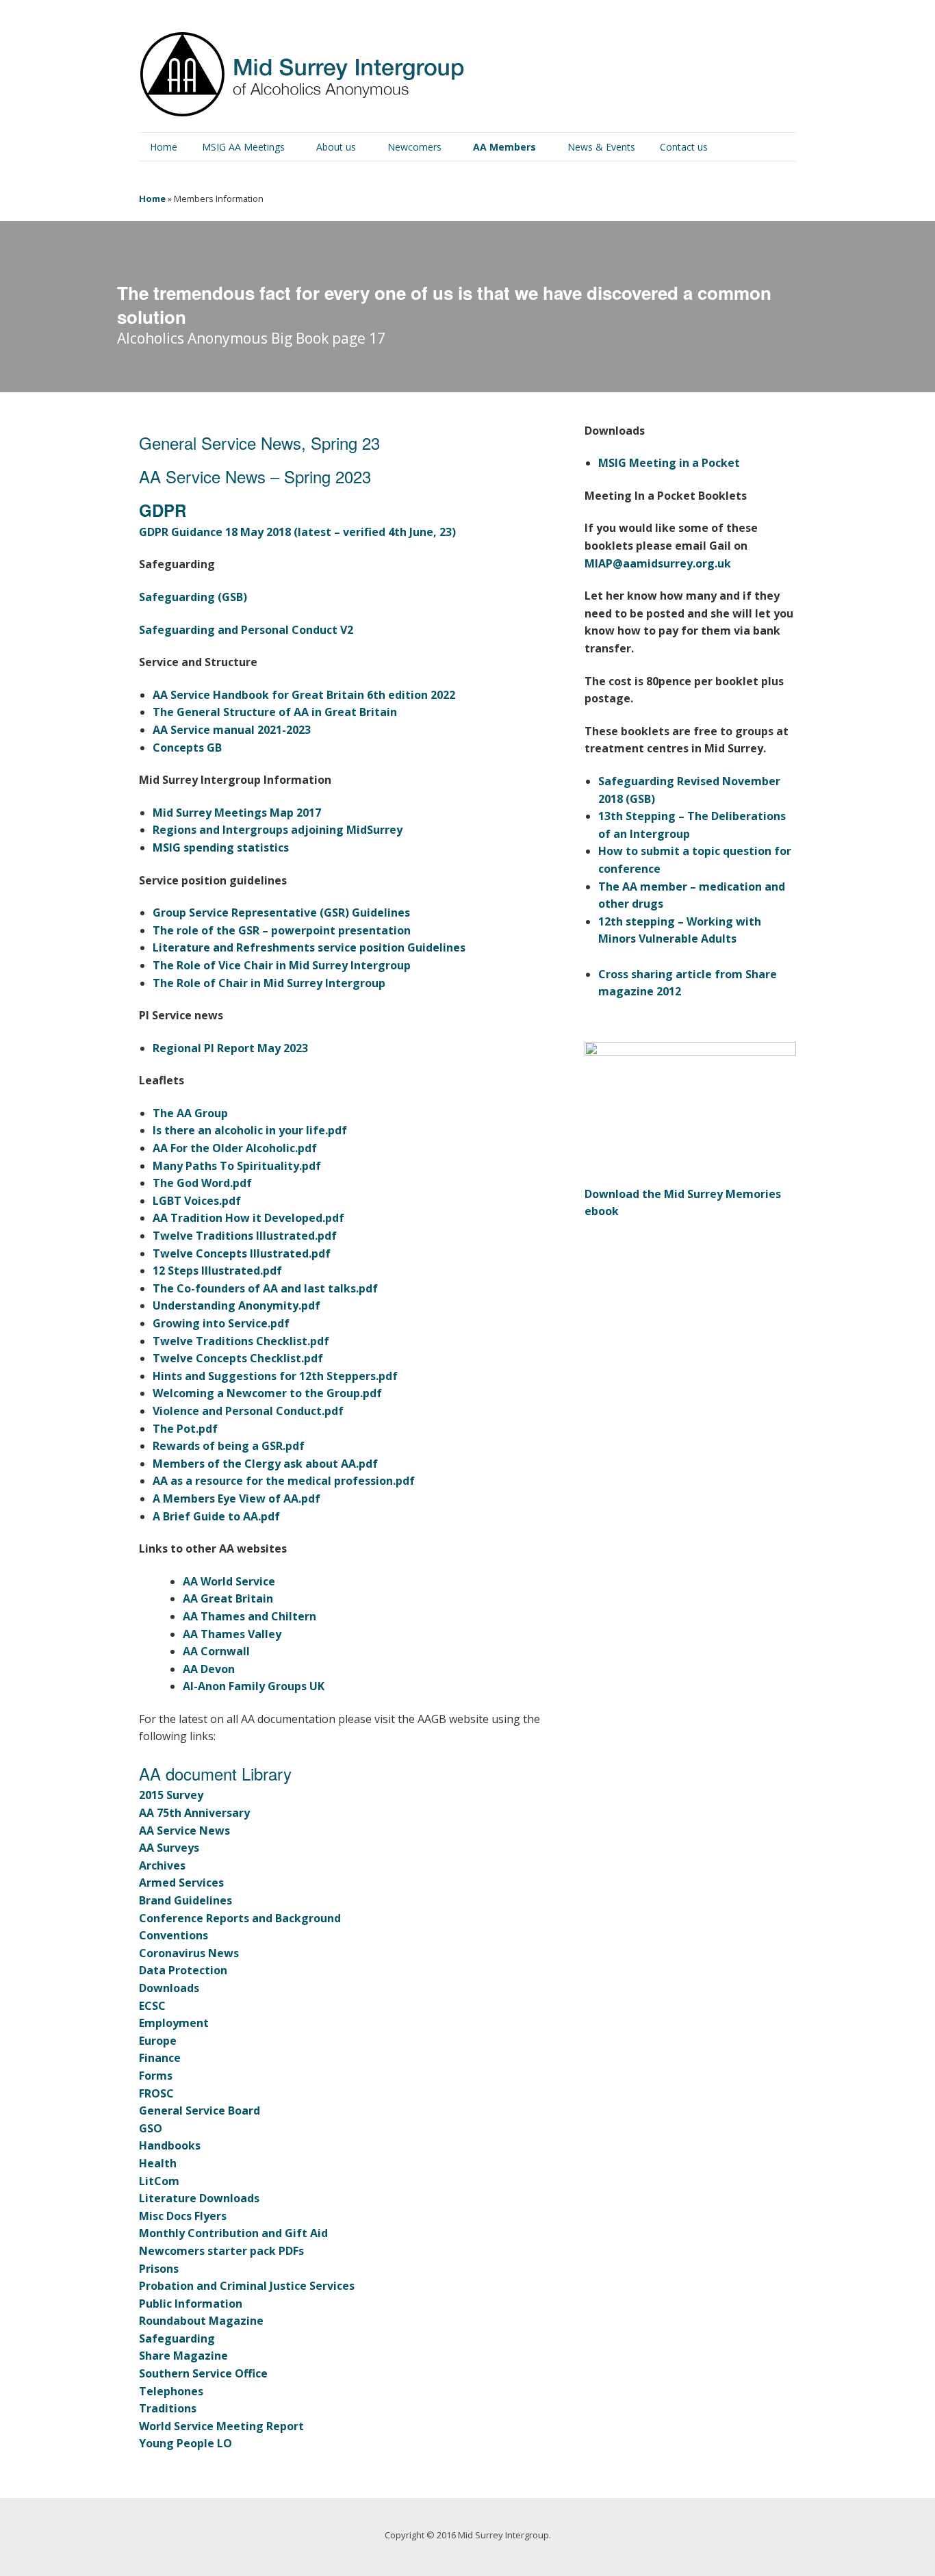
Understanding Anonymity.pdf (236, 1305)
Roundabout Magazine (201, 2321)
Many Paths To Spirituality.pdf (237, 1166)
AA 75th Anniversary (194, 1813)
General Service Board (200, 2110)
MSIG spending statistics (221, 847)
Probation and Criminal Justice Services (247, 2286)
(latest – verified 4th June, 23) (375, 532)
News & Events (601, 147)
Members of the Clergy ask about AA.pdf (265, 1464)
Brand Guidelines (185, 1900)
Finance (160, 2058)
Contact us (684, 147)
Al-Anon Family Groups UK (254, 1686)
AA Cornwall (216, 1651)
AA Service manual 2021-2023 (232, 730)
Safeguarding (177, 2338)
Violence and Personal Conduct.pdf (248, 1411)
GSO (151, 2128)
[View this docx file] (696, 834)
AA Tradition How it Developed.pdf (248, 1218)
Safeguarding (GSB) (193, 597)
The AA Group (190, 1113)
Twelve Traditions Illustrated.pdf (245, 1236)
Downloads (169, 1988)
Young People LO (185, 2443)
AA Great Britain (228, 1598)
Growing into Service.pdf (221, 1323)
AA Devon (209, 1669)
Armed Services (181, 1883)
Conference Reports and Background (240, 1918)
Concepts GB (187, 748)
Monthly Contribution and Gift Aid (233, 2233)
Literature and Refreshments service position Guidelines (309, 947)
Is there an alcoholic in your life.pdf (250, 1130)
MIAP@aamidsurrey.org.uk (658, 563)
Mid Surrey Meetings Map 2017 (237, 813)
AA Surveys (169, 1848)
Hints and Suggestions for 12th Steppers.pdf (275, 1376)
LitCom (159, 2181)
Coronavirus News (189, 1953)
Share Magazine (183, 2356)
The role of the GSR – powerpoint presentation (282, 930)
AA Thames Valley (232, 1634)
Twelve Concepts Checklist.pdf (238, 1358)
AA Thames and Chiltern (249, 1616)
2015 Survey (171, 1795)
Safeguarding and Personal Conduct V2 (246, 630)
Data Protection (183, 1970)
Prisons (159, 2269)
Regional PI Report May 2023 (230, 1048)
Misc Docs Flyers (183, 2216)
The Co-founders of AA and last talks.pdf (265, 1288)
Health (158, 2163)
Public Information (191, 2304)
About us (336, 147)
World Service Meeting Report (221, 2426)
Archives (162, 1865)
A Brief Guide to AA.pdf (216, 1516)
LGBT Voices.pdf (197, 1201)
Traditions (168, 2408)
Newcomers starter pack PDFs (221, 2251)
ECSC (152, 2006)
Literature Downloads (199, 2198)
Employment (174, 2023)
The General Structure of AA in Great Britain (275, 712)
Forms (156, 2076)
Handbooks (170, 2145)
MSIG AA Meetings (243, 147)
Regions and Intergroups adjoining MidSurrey (278, 830)
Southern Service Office (203, 2373)
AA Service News (184, 1831)
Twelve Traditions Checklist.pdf (241, 1341)
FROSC (156, 2093)
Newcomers (414, 147)
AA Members (504, 147)
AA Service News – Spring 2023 (255, 476)
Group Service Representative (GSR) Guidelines (281, 913)
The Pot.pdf (185, 1429)
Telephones (171, 2391)
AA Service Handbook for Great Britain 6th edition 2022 (304, 695)
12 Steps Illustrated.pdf (217, 1271)
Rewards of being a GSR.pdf (229, 1446)
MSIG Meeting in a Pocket (669, 463)
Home (164, 147)
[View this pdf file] (746, 463)
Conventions (174, 1935)
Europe (158, 2041)
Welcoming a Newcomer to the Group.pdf (267, 1393)
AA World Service (229, 1581)
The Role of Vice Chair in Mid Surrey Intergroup (282, 965)
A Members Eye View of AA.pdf (236, 1499)
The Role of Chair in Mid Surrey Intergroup (269, 983)
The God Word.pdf (202, 1183)
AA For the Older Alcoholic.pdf (235, 1148)
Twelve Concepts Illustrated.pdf (242, 1253)
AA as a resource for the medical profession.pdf (284, 1481)
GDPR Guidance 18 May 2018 (216, 532)
